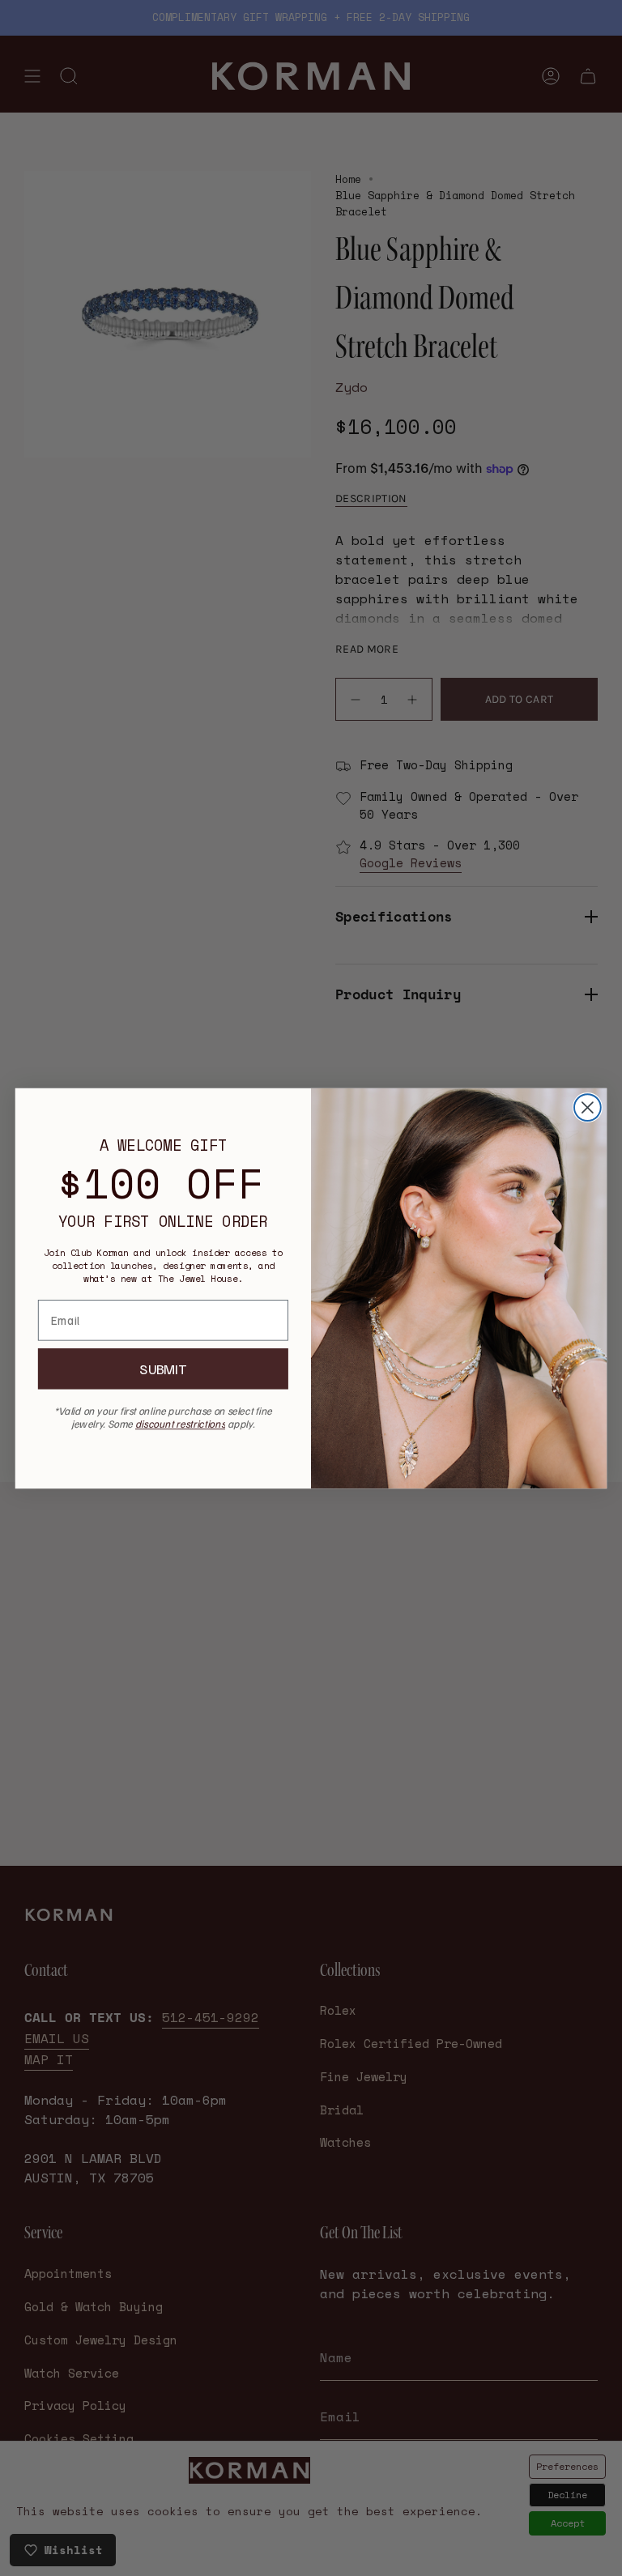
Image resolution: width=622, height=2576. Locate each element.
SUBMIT (163, 1369)
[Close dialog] (588, 1107)
